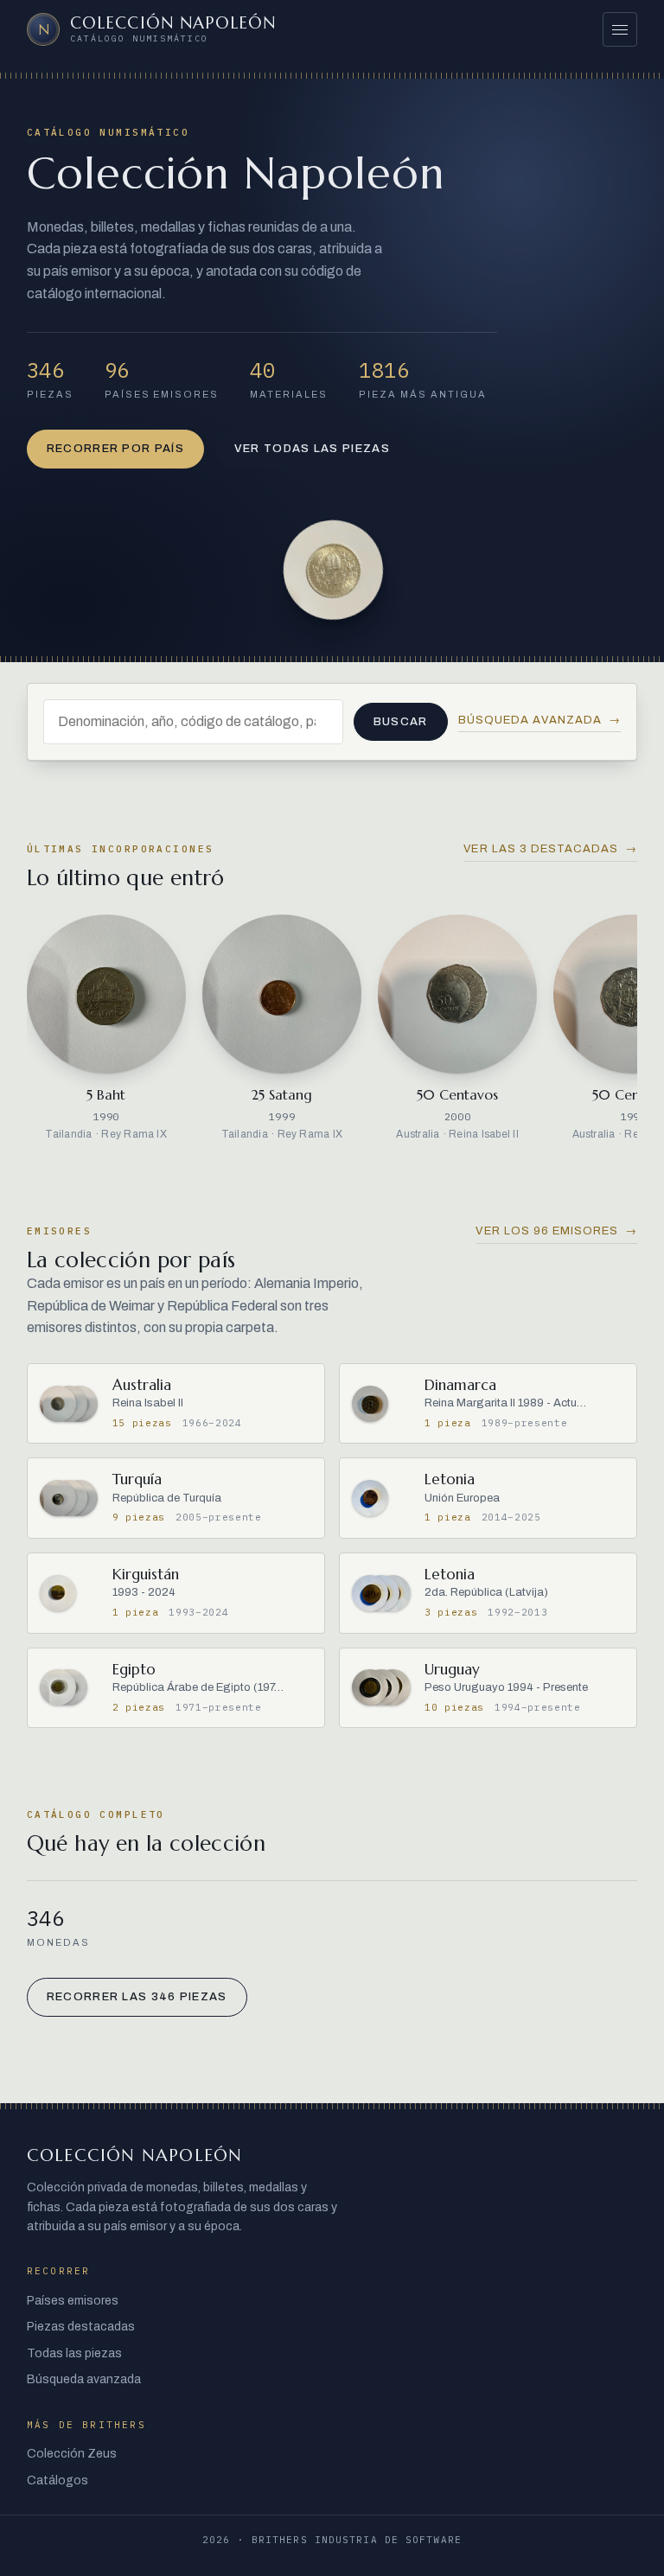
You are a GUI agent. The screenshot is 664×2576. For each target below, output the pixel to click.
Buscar (401, 722)
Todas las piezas (74, 2353)
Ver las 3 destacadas (550, 849)
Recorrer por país (115, 449)
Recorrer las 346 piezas (137, 1997)
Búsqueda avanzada (540, 720)
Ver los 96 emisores (556, 1231)
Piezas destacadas (81, 2327)
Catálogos (57, 2480)
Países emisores (73, 2301)
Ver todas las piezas (312, 449)
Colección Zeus (72, 2454)
